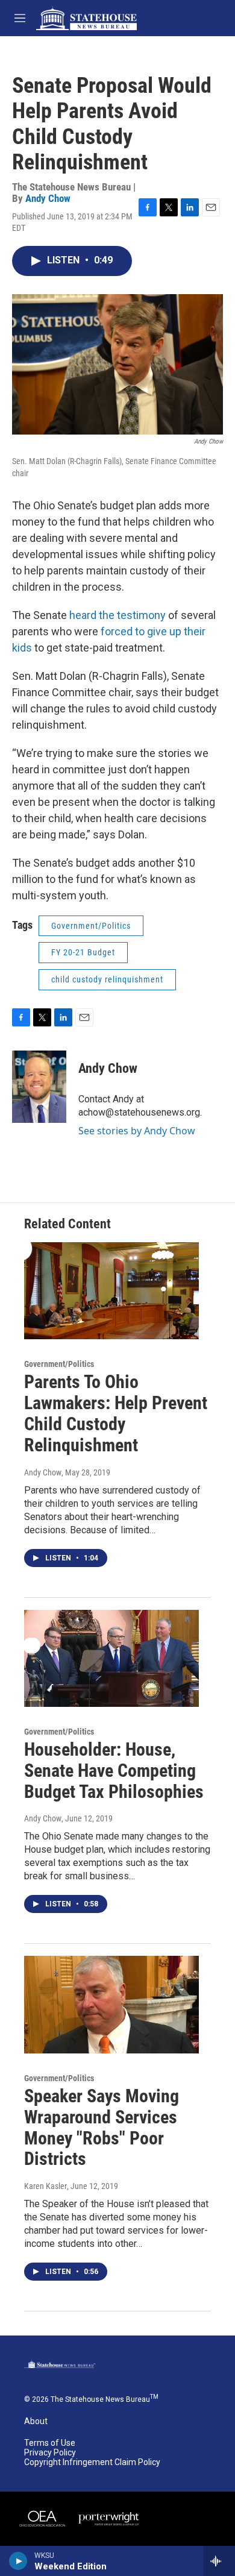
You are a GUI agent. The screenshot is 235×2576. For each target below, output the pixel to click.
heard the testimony (117, 615)
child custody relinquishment (107, 979)
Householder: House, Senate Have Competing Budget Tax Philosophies (114, 1770)
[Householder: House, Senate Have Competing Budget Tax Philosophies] (111, 1659)
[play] (18, 2561)
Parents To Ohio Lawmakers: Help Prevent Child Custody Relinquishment (116, 1413)
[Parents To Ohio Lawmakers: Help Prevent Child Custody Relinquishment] (111, 1291)
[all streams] (219, 2561)
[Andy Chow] (39, 1087)
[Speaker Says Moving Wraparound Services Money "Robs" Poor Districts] (111, 2005)
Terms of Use (50, 2443)
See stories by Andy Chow (137, 1131)
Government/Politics (91, 926)
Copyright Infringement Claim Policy (92, 2462)
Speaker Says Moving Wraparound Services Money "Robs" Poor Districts (102, 2127)
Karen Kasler (45, 2186)
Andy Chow (48, 198)
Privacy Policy (50, 2453)
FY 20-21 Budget (83, 952)
